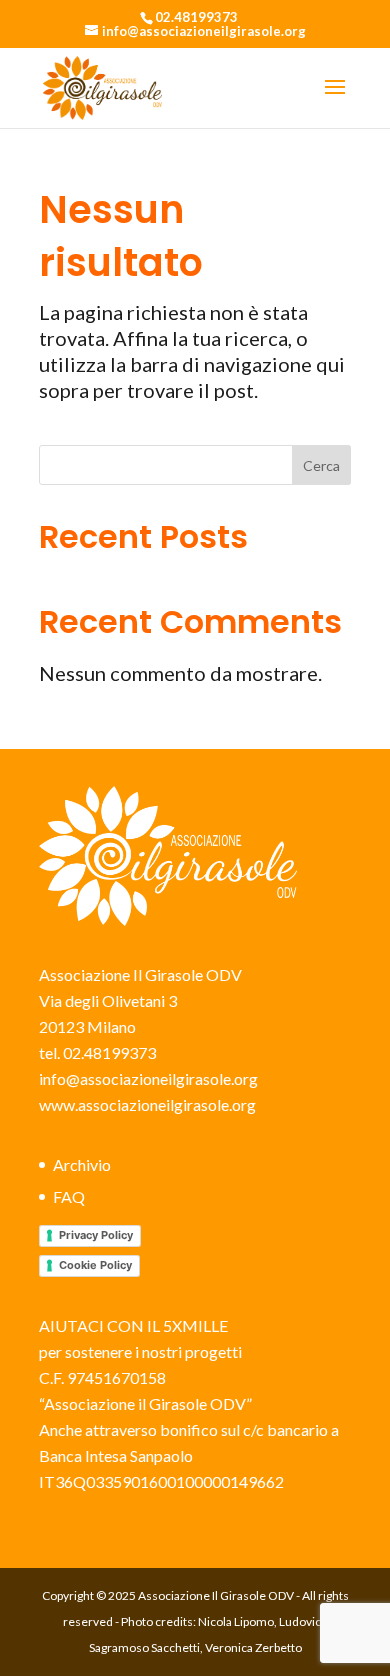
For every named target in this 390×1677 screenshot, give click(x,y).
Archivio (82, 1164)
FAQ (69, 1196)
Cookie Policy (95, 1265)
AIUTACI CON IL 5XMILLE (133, 1325)
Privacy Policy (96, 1235)
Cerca (321, 465)
